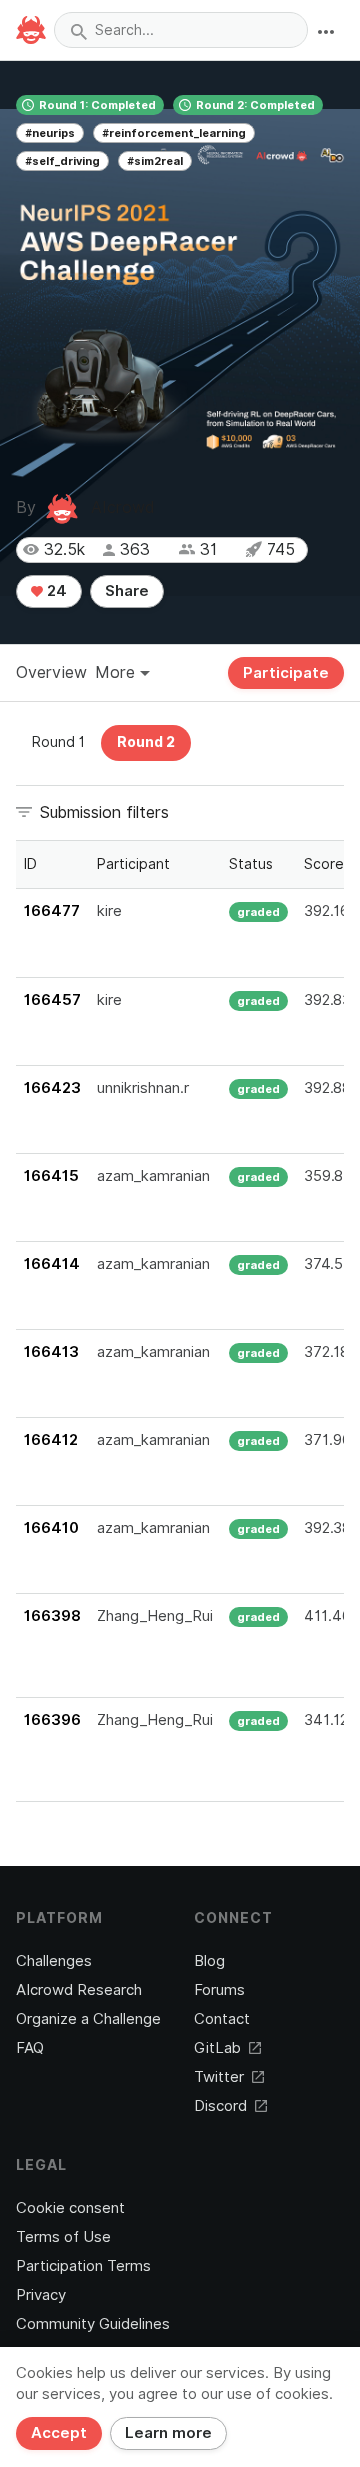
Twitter (219, 2077)
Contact (222, 2019)
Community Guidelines (93, 2324)
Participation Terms (83, 2266)
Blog (209, 1961)
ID (30, 864)
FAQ (30, 2048)
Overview (51, 672)
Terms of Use (63, 2237)
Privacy (41, 2295)
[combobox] (181, 30)
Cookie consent (70, 2208)
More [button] (117, 672)
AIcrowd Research (79, 1990)
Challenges (54, 1961)
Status (251, 864)
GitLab (217, 2048)
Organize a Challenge (88, 2019)
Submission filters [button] (104, 812)
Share (127, 591)
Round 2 (146, 742)
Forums (219, 1990)
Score (324, 864)
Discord (220, 2106)
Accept (59, 2433)
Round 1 (58, 742)
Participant (133, 864)
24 (55, 591)
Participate (286, 673)
